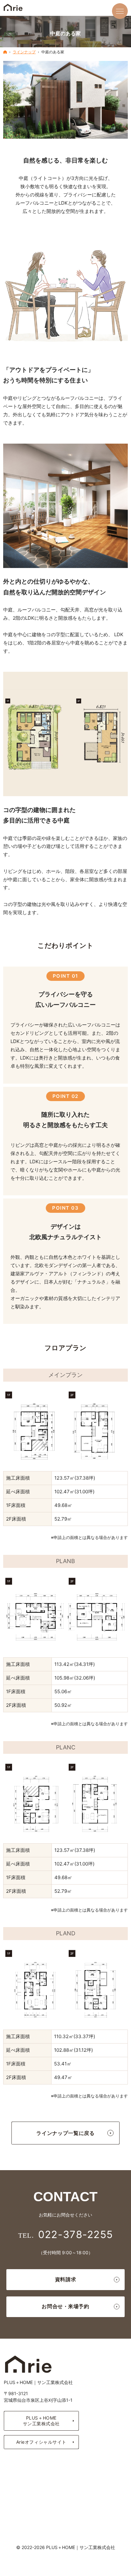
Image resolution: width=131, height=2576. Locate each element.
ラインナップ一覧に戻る (65, 2133)
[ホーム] (5, 52)
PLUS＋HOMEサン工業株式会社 (41, 2421)
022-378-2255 (76, 2234)
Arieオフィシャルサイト (41, 2442)
